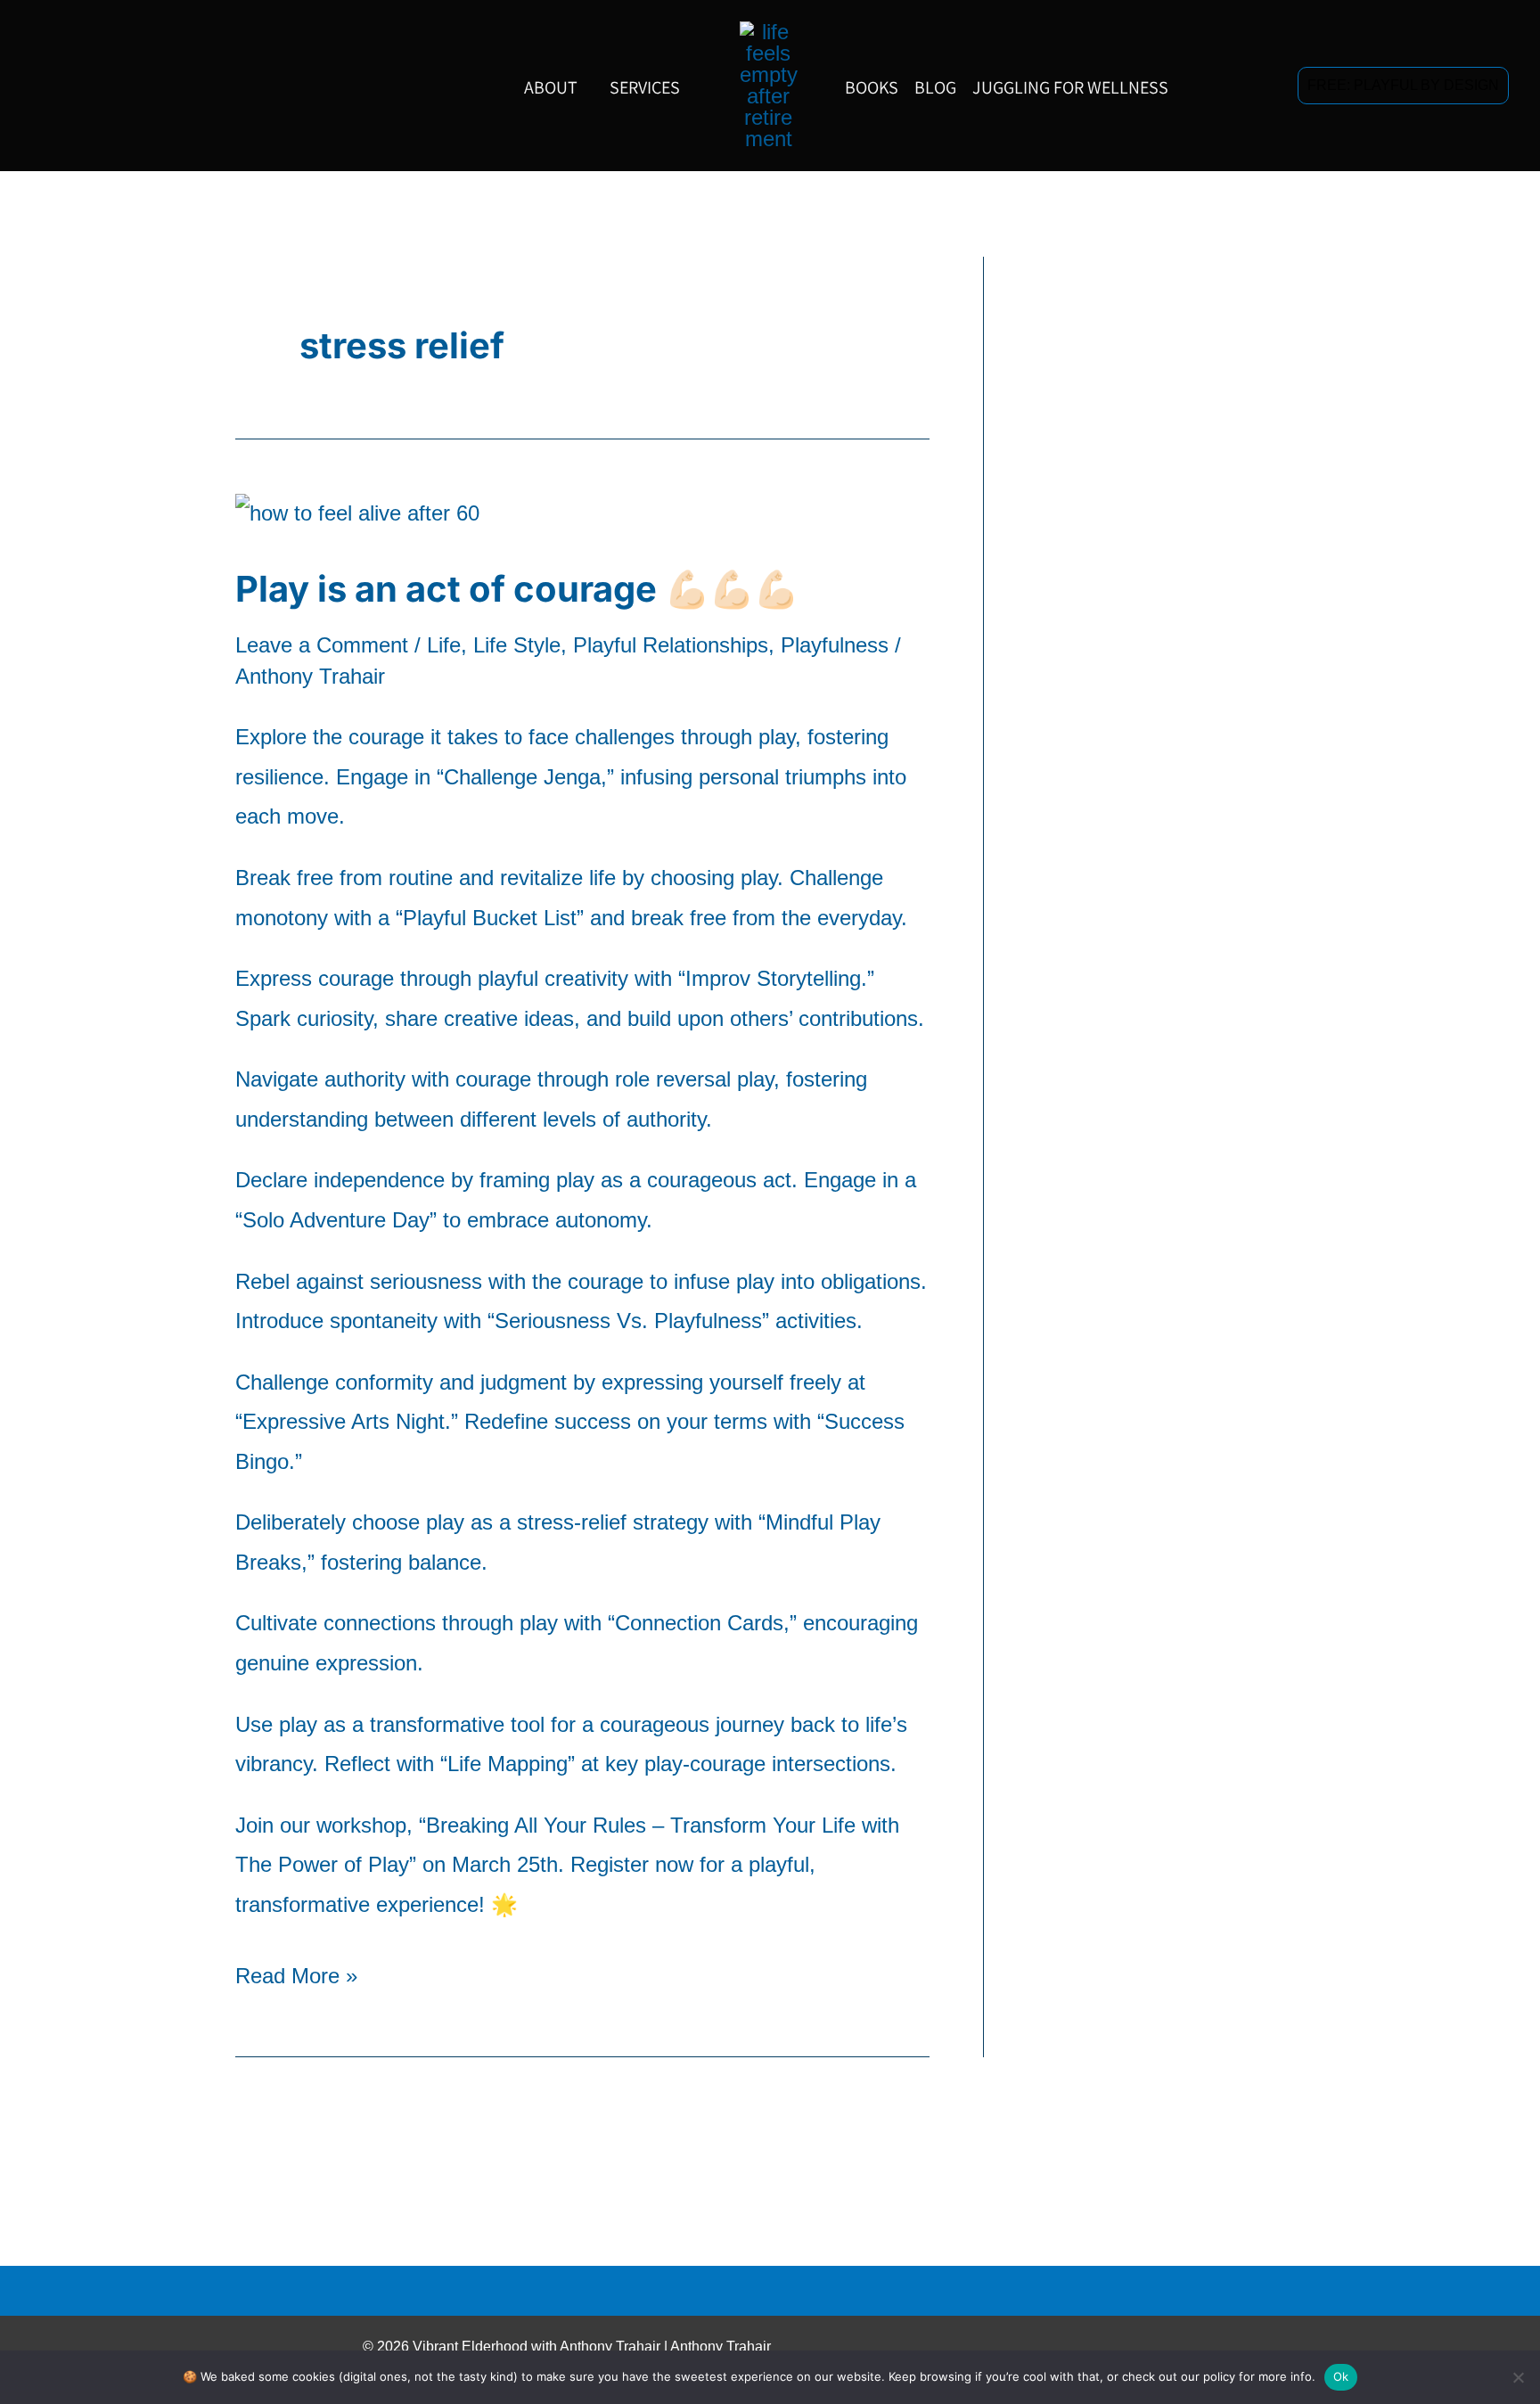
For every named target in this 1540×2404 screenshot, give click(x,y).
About (551, 87)
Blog (935, 87)
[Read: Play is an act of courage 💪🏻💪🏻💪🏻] (357, 512)
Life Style (517, 645)
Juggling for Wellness (1070, 87)
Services (645, 87)
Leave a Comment (322, 645)
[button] (1403, 85)
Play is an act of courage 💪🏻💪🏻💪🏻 (517, 589)
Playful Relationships (671, 645)
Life (444, 645)
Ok (1341, 2376)
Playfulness (835, 645)
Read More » (296, 1972)
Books (872, 87)
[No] (1518, 2377)
